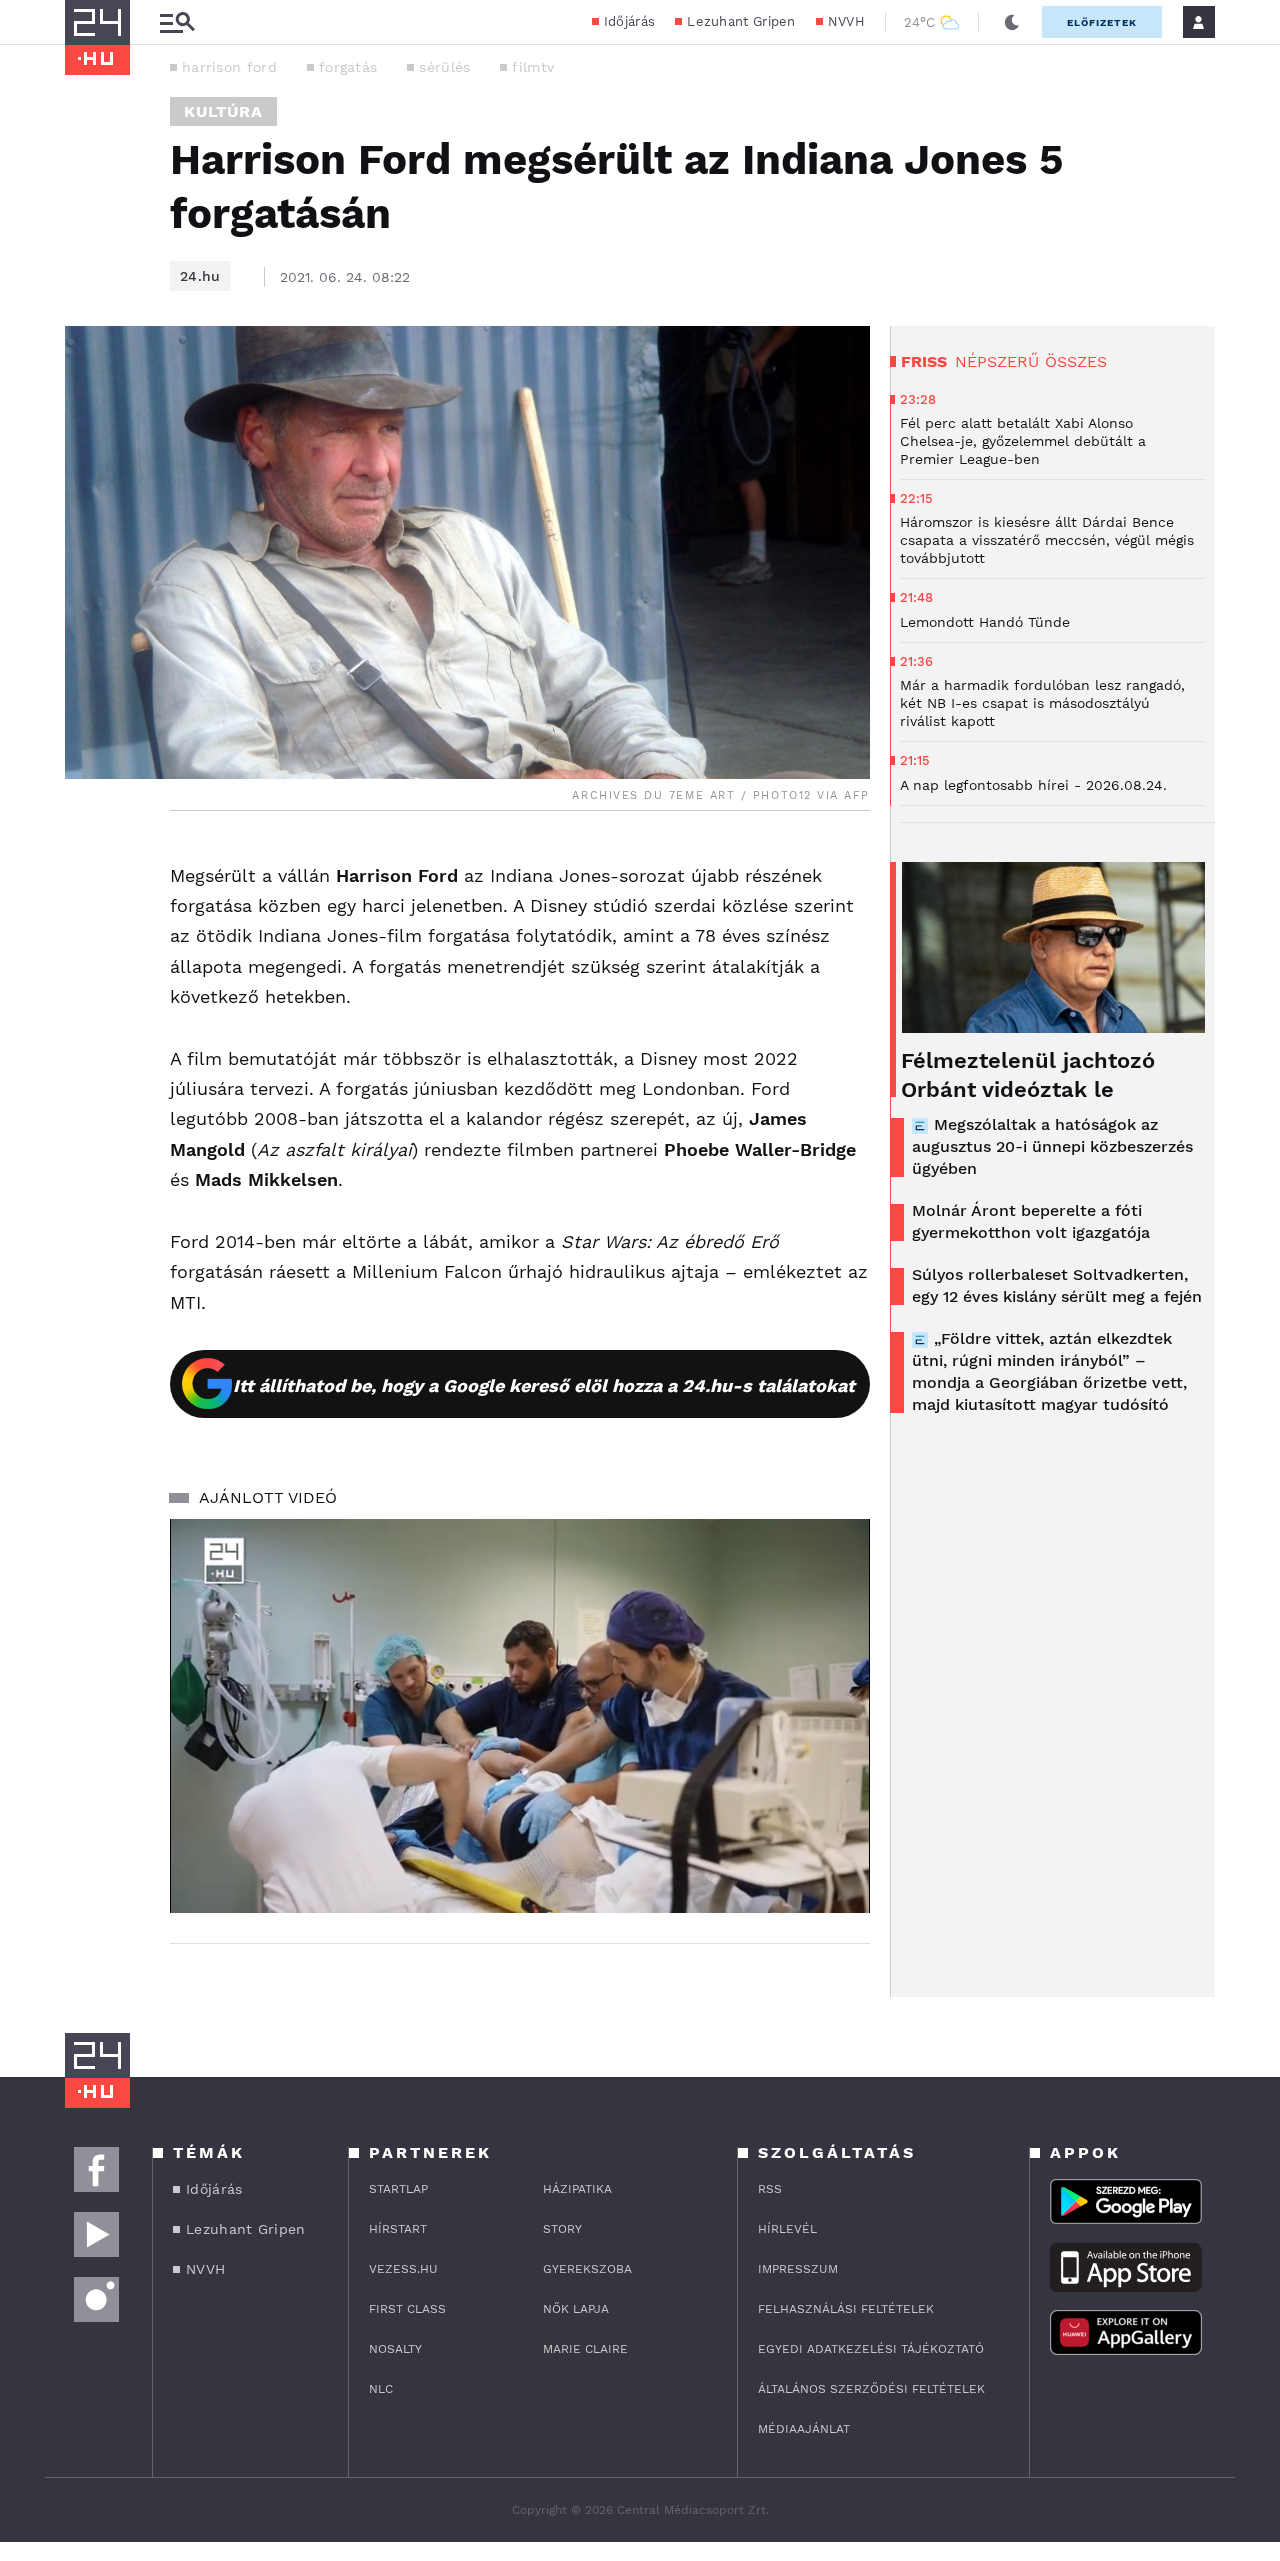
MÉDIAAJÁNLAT (804, 2429)
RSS (770, 2189)
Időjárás (629, 21)
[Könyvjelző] (87, 976)
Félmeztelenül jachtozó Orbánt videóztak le (1028, 1075)
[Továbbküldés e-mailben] (87, 917)
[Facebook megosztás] (87, 863)
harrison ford (229, 67)
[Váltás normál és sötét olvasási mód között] (1012, 22)
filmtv (533, 67)
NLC (381, 2389)
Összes (1076, 361)
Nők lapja (576, 2309)
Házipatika (577, 2189)
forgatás (348, 67)
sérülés (444, 67)
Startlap (398, 2189)
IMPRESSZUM (798, 2269)
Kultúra (223, 111)
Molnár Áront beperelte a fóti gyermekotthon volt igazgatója (1031, 1221)
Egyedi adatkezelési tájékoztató (871, 2349)
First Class (407, 2309)
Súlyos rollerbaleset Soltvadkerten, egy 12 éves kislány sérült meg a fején (1057, 1285)
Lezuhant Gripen (741, 21)
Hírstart (398, 2229)
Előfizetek (1102, 22)
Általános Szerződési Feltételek (871, 2389)
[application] (520, 1716)
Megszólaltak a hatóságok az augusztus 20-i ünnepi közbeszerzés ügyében (1052, 1146)
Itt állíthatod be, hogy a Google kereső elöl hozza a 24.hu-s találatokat (544, 1385)
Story (562, 2229)
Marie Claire (585, 2349)
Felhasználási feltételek (846, 2309)
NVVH (846, 21)
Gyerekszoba (587, 2269)
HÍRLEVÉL (787, 2229)
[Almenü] (177, 22)
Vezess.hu (403, 2269)
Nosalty (395, 2349)
